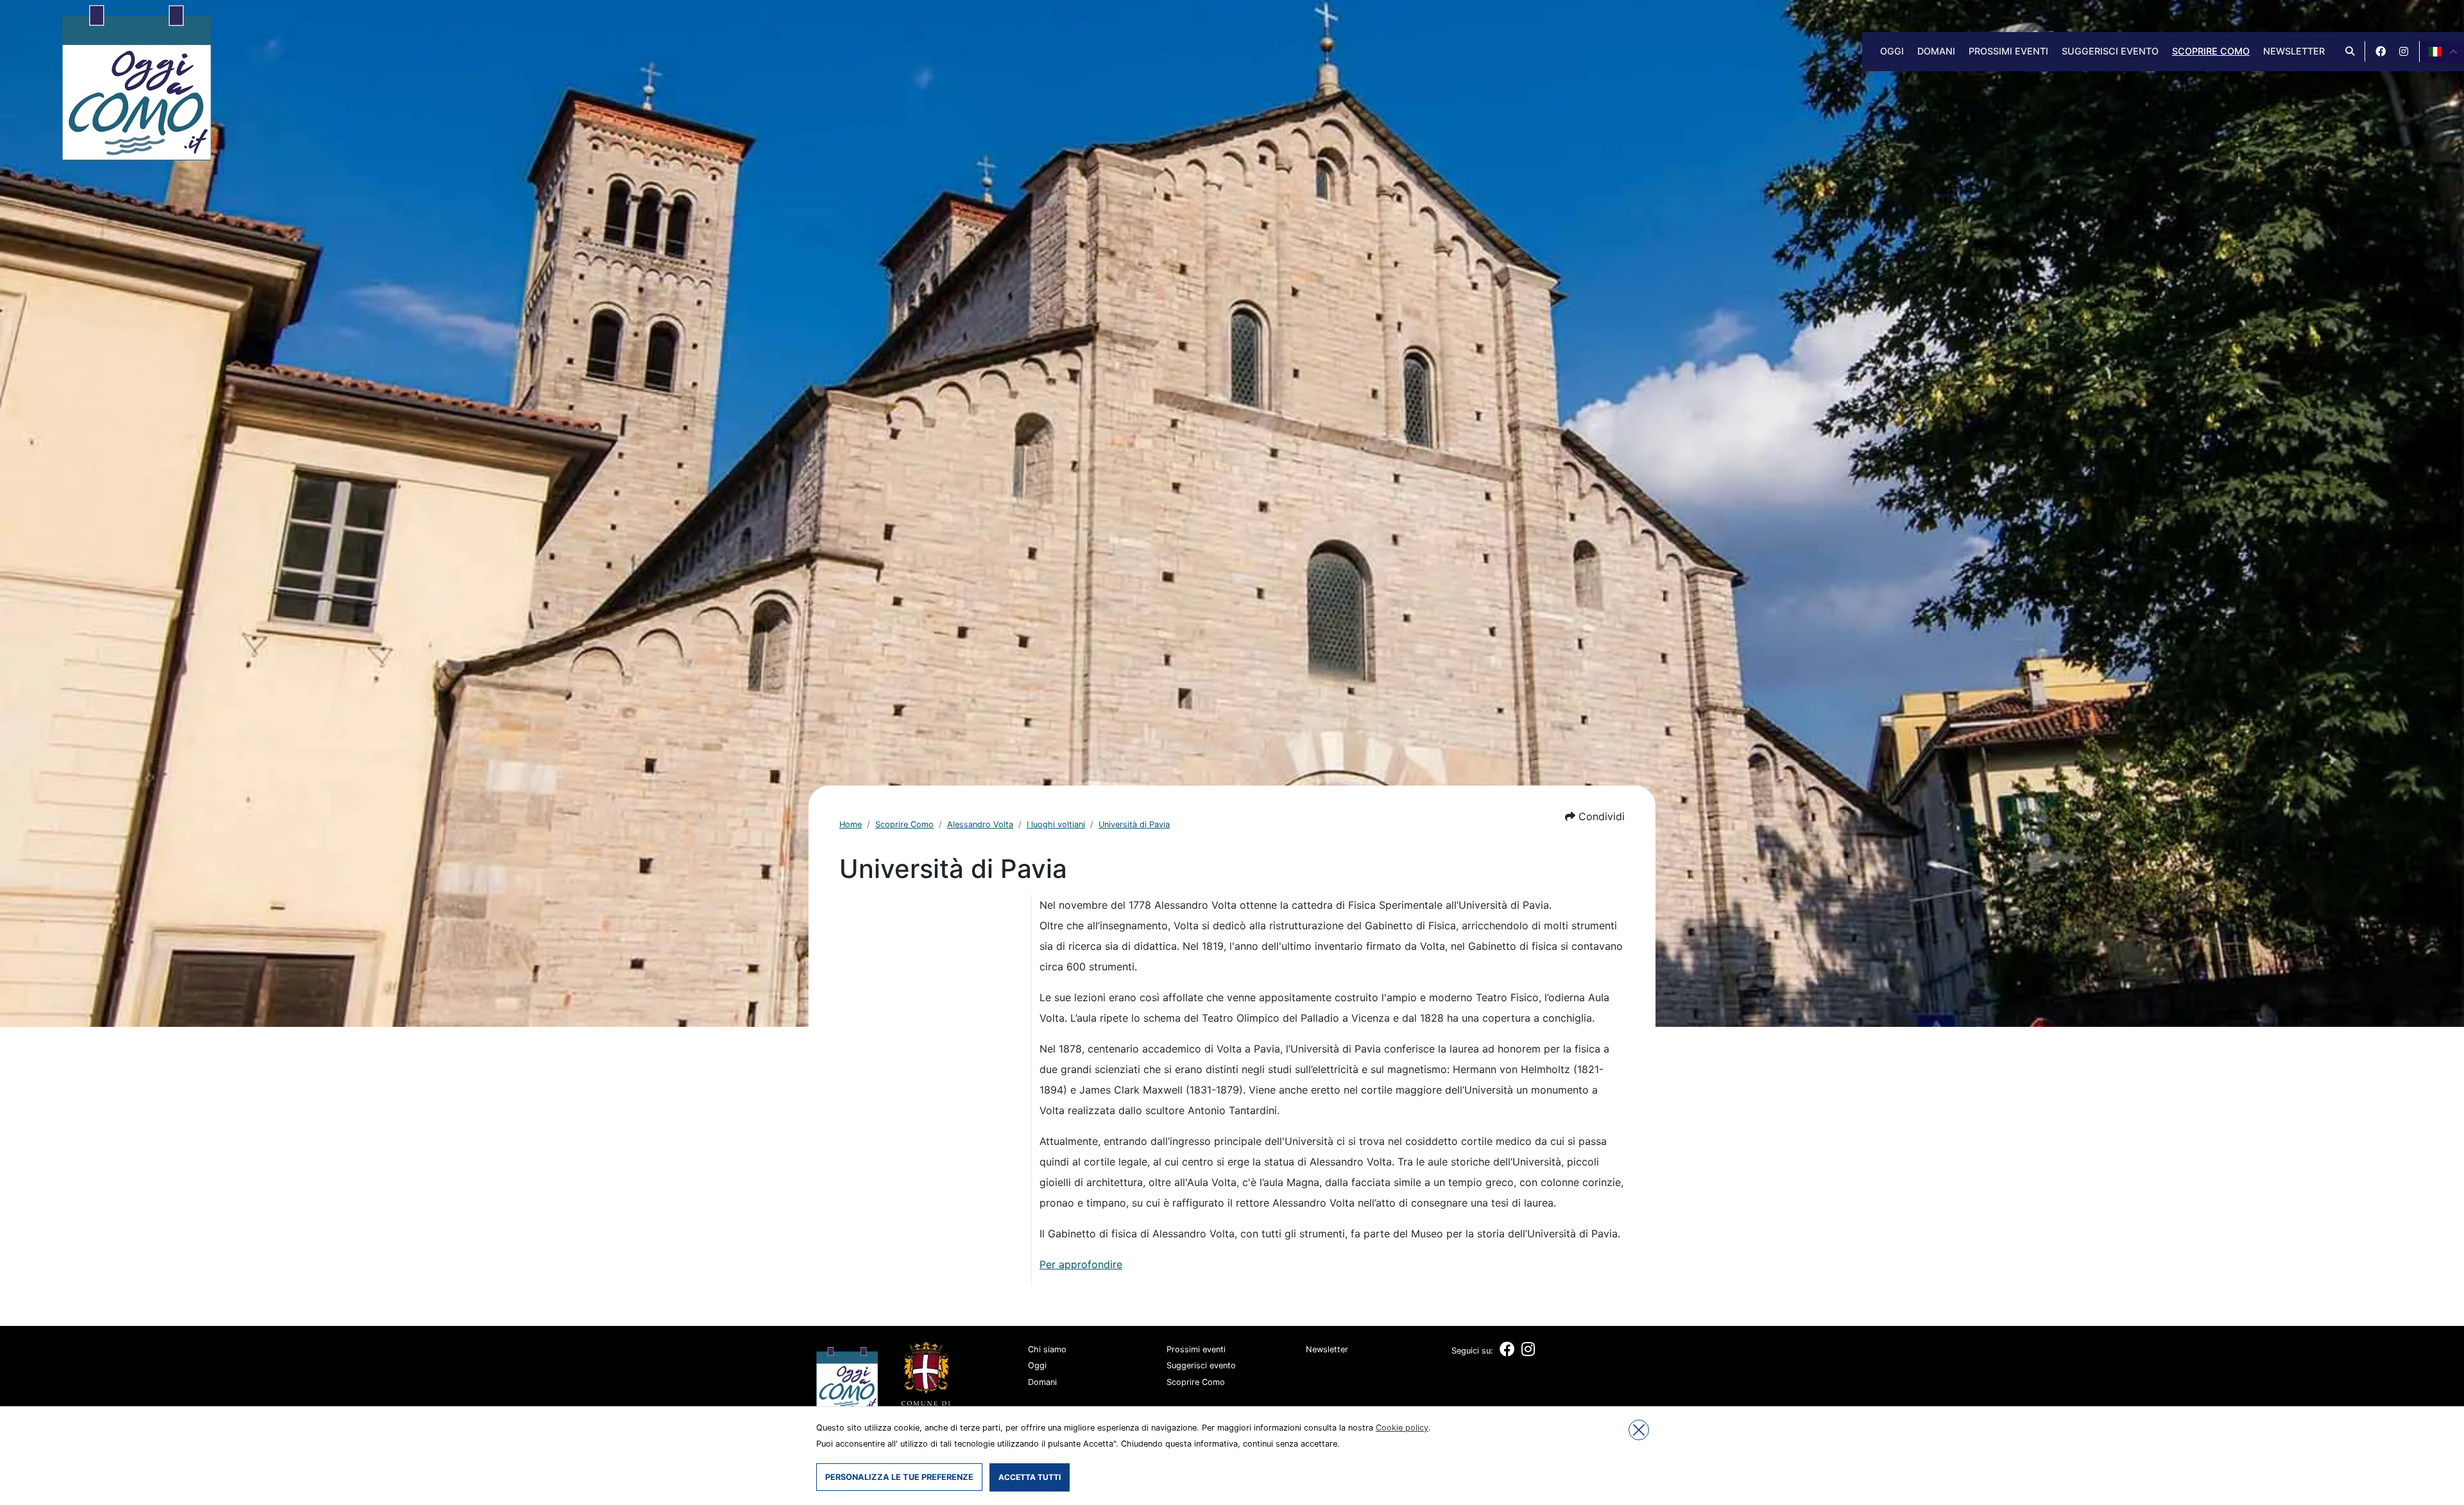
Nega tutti (1639, 1430)
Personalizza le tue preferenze (899, 1477)
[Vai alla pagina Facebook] (2381, 51)
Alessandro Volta (980, 824)
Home (851, 824)
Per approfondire (1081, 1264)
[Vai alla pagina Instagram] (2404, 51)
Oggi (1892, 51)
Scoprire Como (2211, 51)
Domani (1936, 51)
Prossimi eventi (2008, 51)
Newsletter (2294, 51)
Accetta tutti (1030, 1477)
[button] (1595, 816)
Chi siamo (1047, 1349)
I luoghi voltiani (1056, 824)
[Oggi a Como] (136, 82)
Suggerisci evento (2110, 51)
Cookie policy (1402, 1428)
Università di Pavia (1134, 824)
